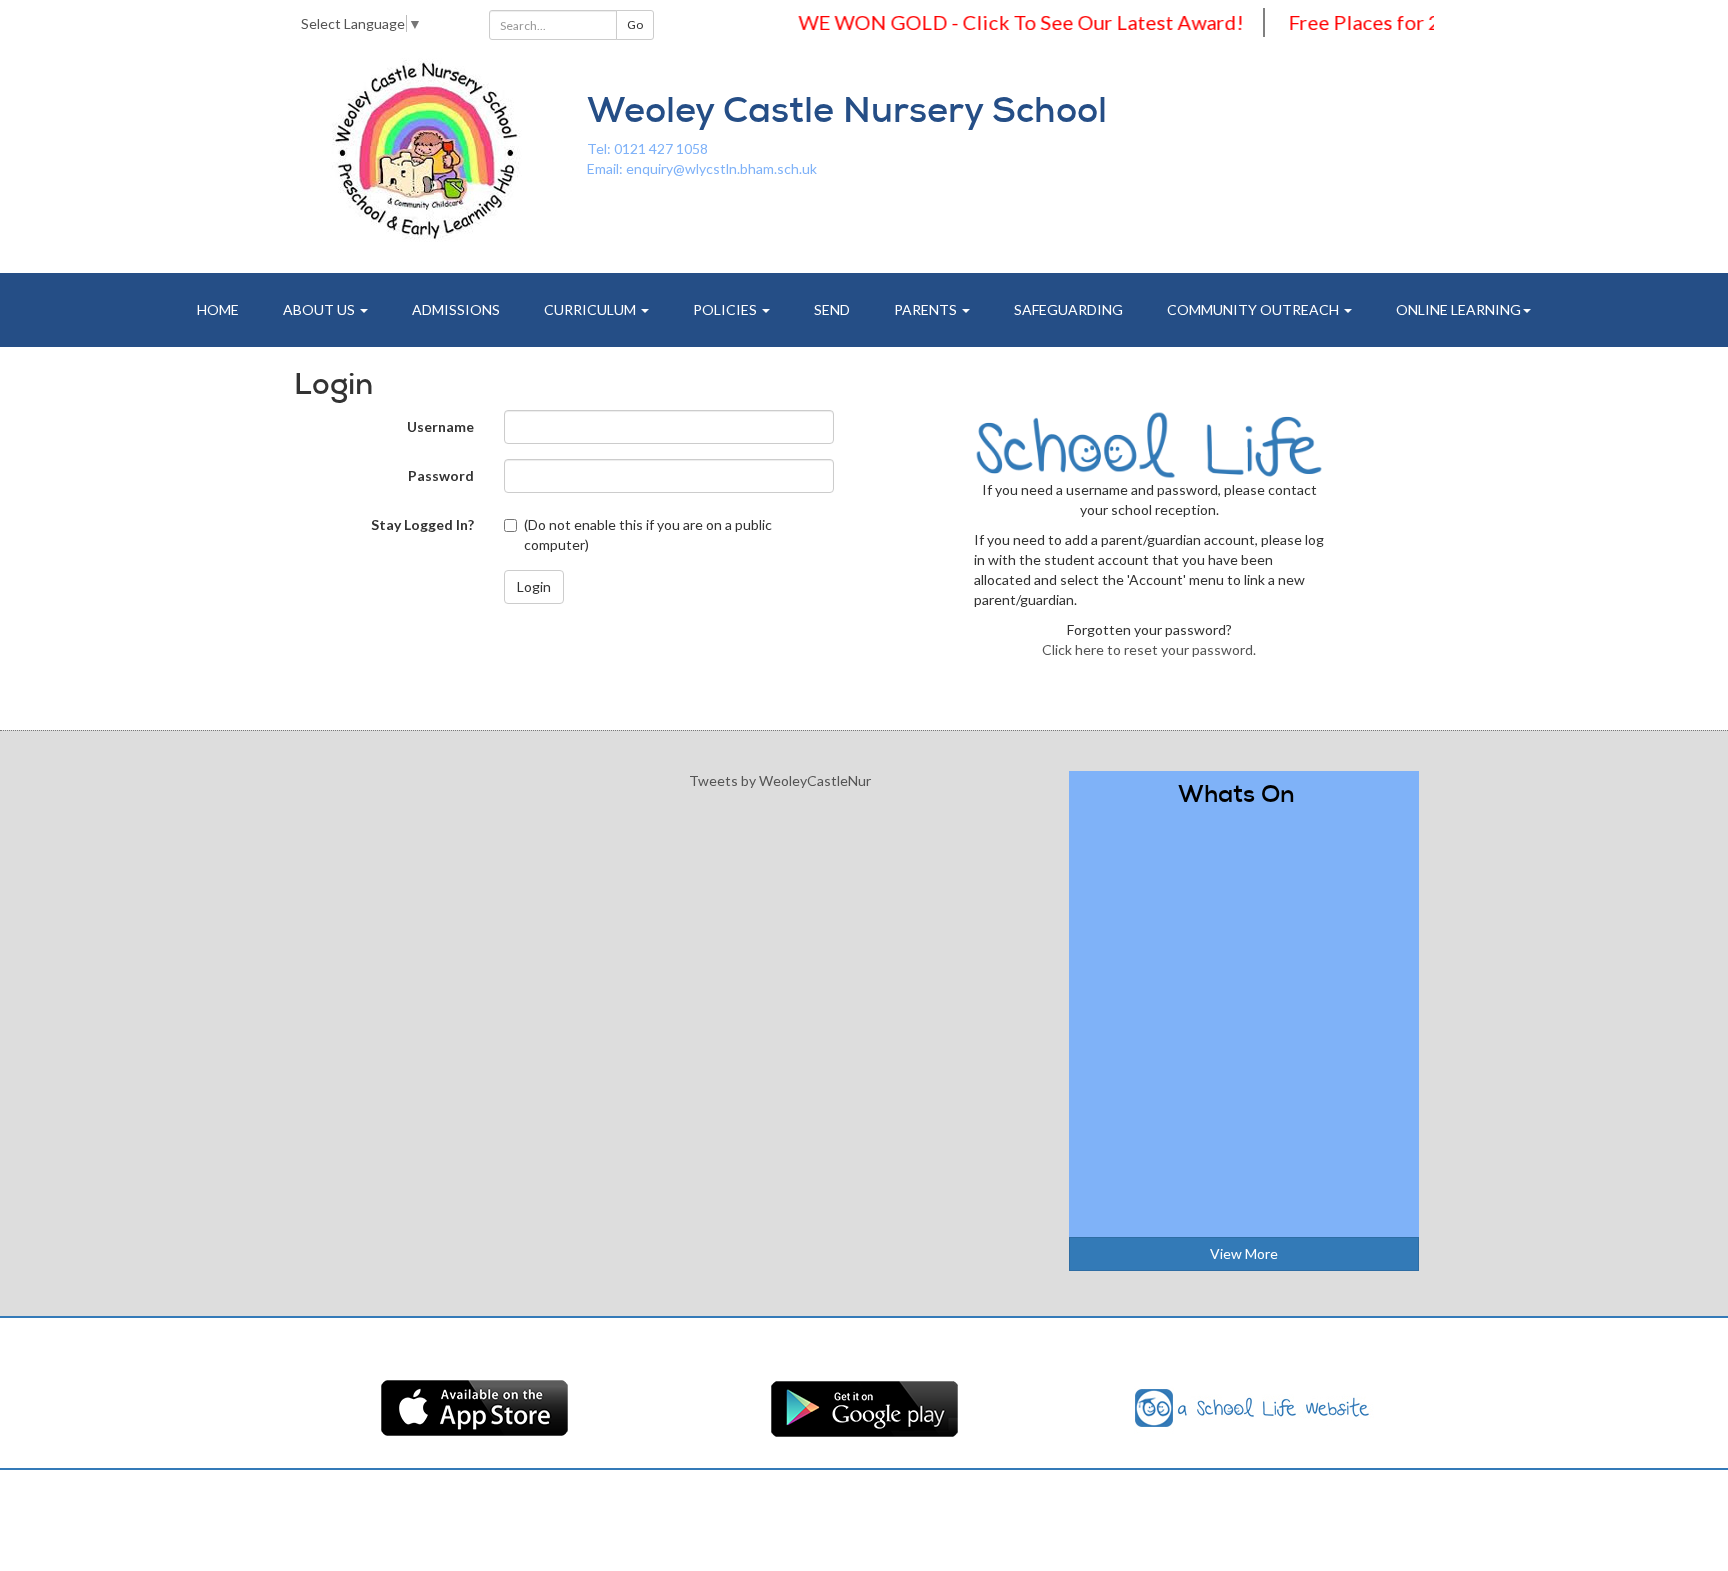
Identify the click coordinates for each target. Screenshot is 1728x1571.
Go (635, 24)
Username (440, 426)
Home (218, 309)
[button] (534, 587)
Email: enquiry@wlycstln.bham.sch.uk (702, 168)
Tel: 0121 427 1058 (647, 148)
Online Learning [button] (1458, 309)
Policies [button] (726, 309)
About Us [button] (320, 309)
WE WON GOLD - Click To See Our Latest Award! (992, 22)
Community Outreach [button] (1254, 309)
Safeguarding (1068, 309)
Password (441, 475)
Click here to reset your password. (1149, 649)
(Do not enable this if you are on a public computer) (648, 534)
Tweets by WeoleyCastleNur (780, 780)
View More (1244, 1253)
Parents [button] (927, 309)
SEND (832, 309)
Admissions (456, 309)
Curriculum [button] (591, 309)
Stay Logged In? (422, 524)
